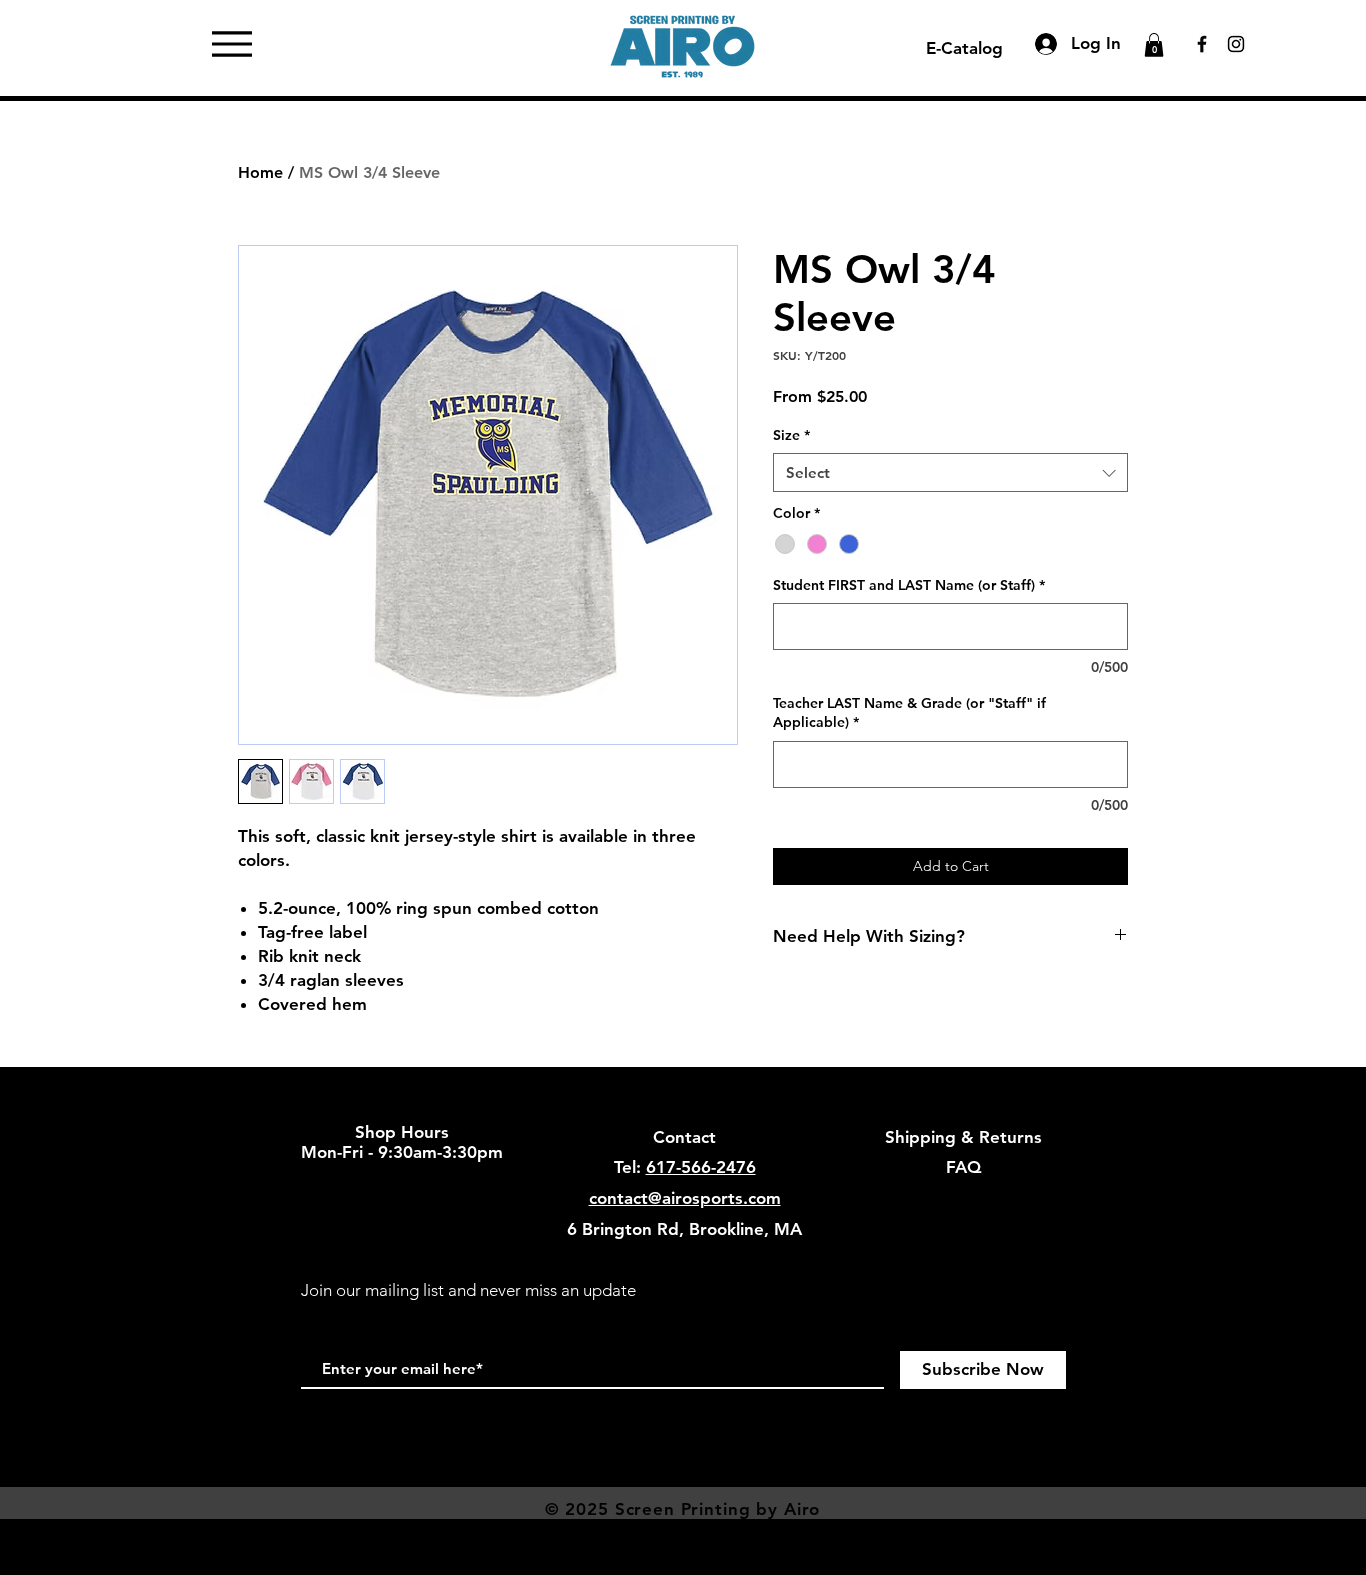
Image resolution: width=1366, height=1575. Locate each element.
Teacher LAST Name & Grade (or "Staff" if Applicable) (909, 713)
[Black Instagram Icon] (1236, 44)
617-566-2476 (701, 1167)
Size (791, 435)
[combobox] (950, 472)
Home (260, 172)
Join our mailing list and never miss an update (468, 1290)
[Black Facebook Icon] (1202, 44)
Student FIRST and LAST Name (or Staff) (909, 585)
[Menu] (232, 44)
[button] (1154, 45)
